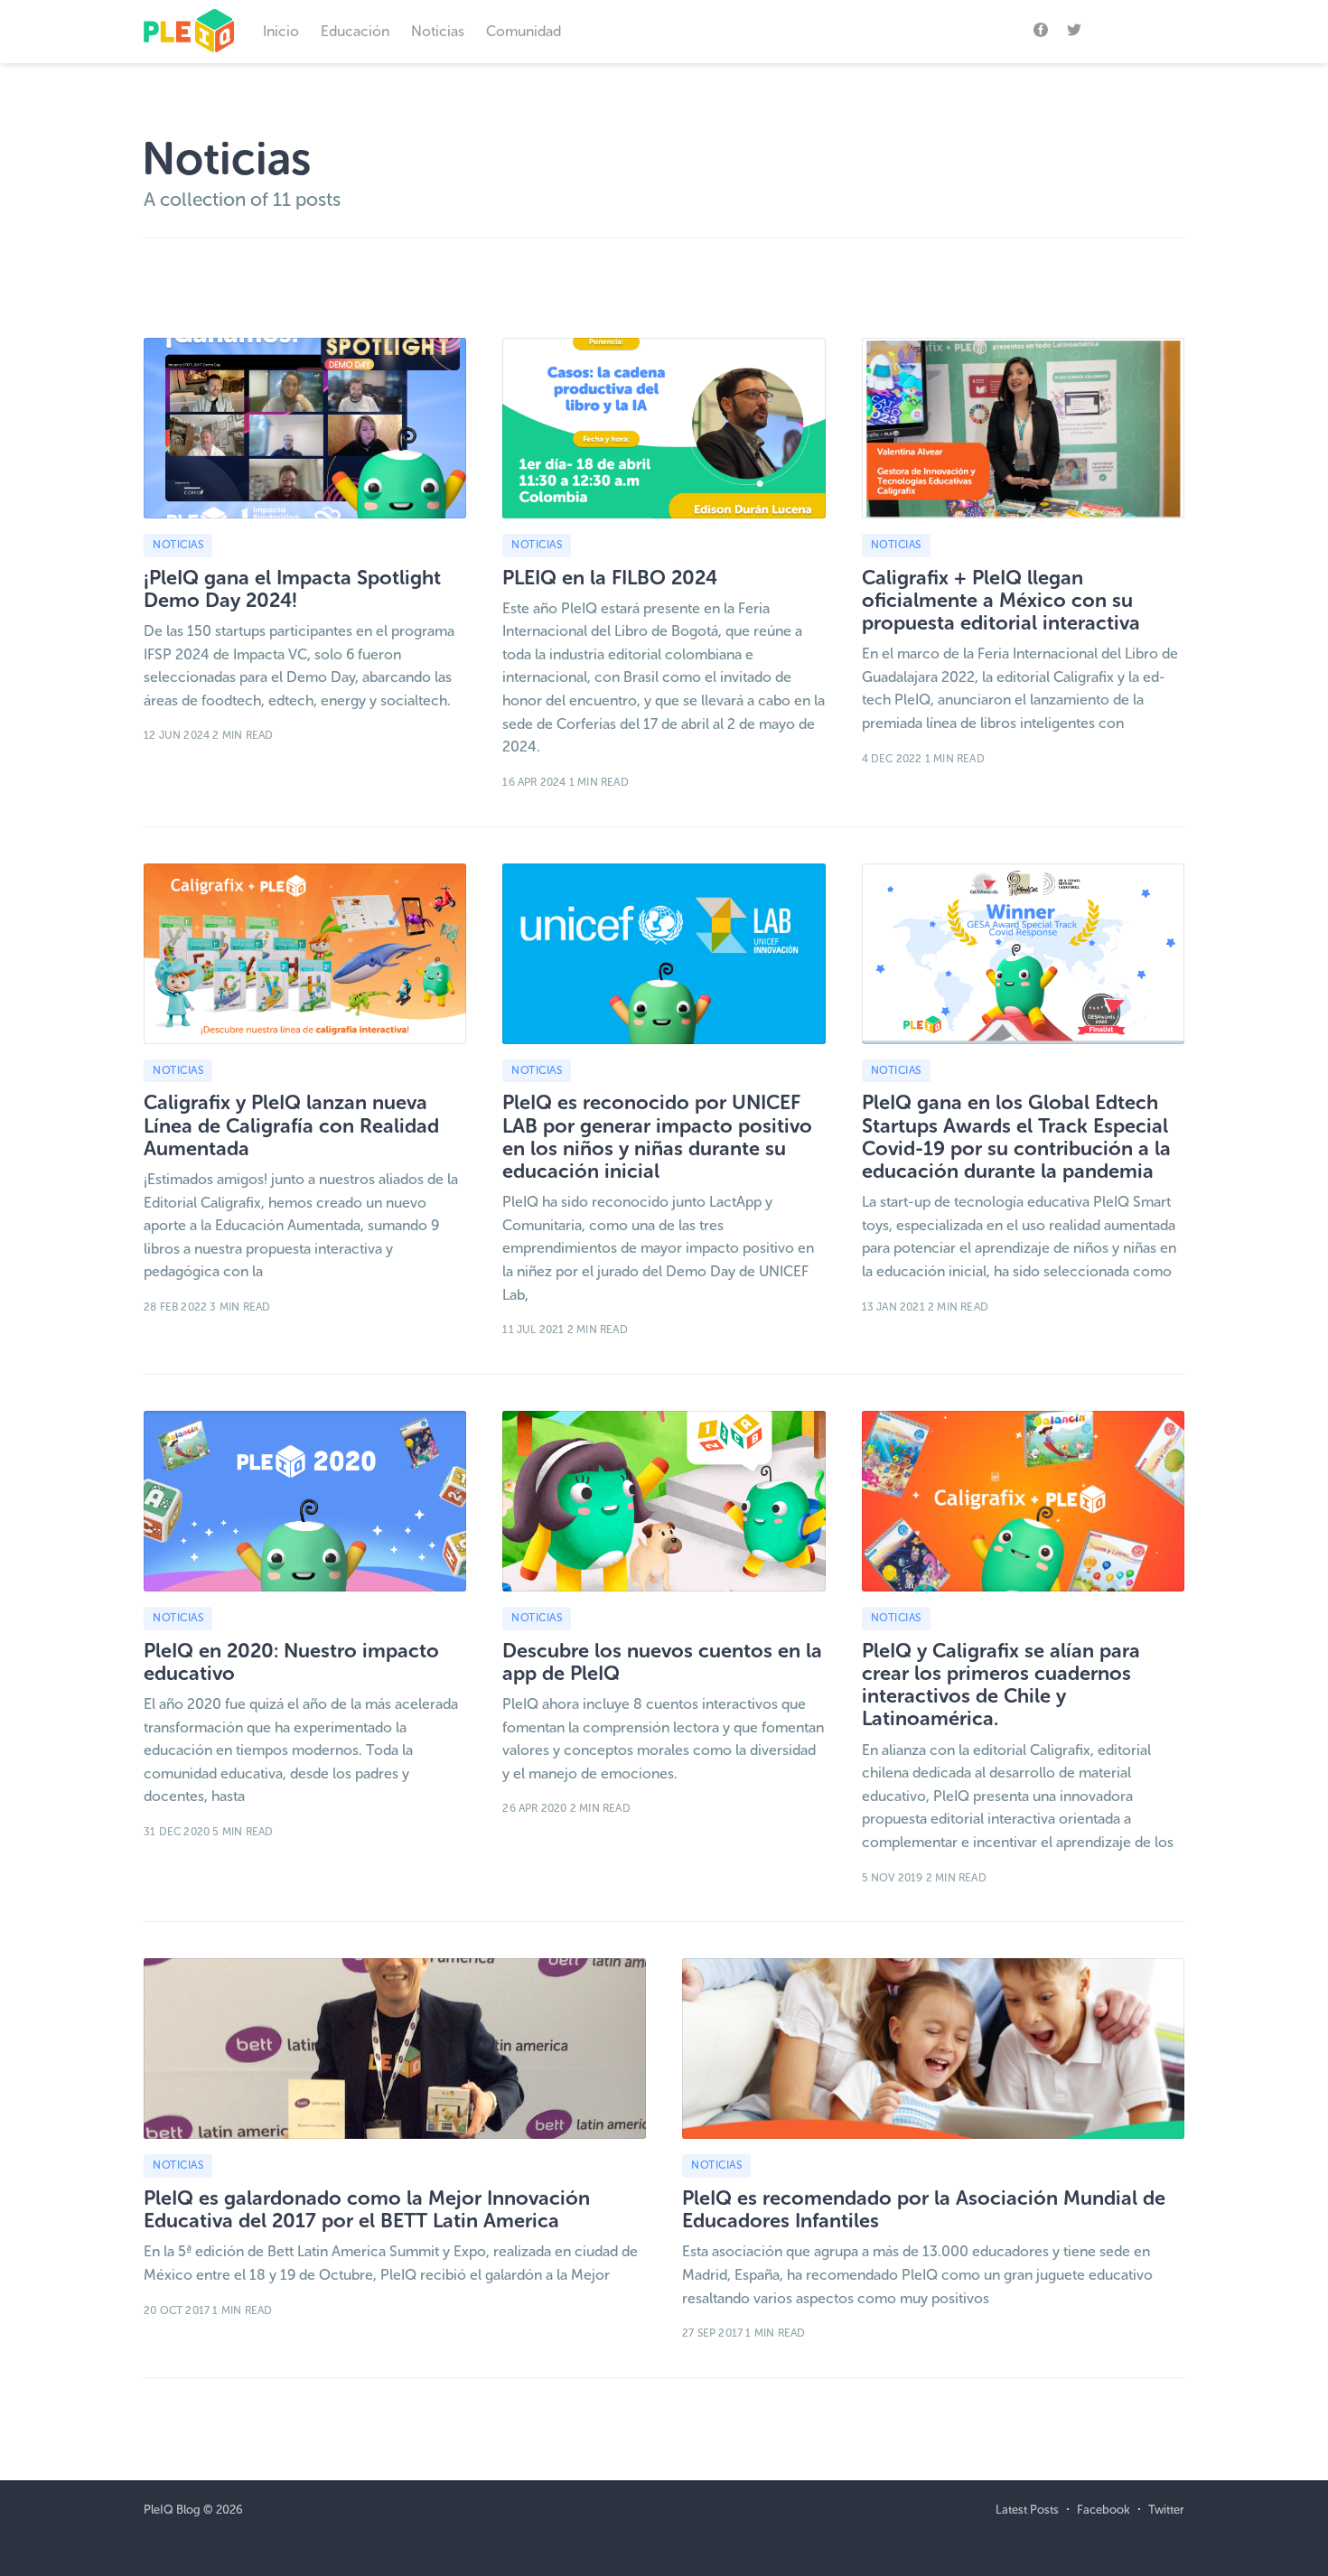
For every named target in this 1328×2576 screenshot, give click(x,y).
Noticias (438, 31)
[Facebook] (1041, 29)
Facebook (1104, 2510)
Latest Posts (1027, 2510)
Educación (355, 31)
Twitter (1166, 2510)
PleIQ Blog (172, 2510)
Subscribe (1142, 28)
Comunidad (524, 31)
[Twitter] (1074, 29)
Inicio (281, 31)
